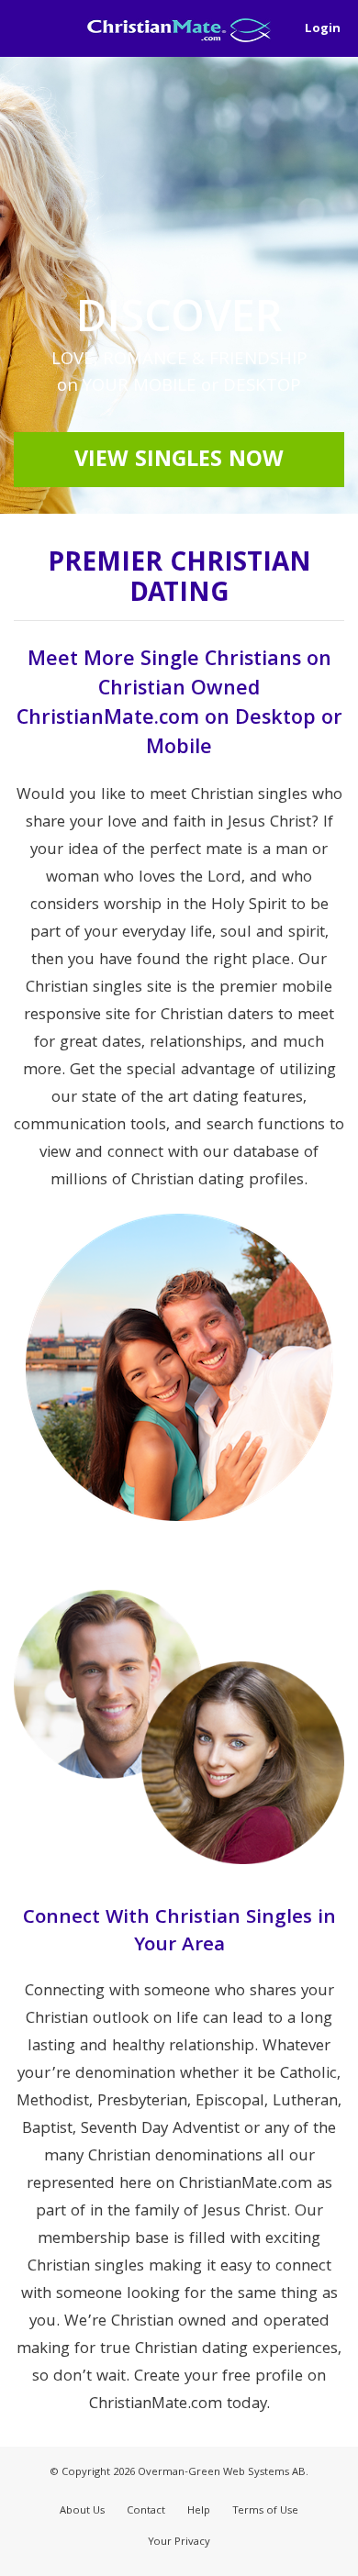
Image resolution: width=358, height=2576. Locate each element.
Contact (146, 2511)
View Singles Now (179, 461)
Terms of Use (265, 2511)
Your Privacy (179, 2543)
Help (199, 2511)
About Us (82, 2511)
